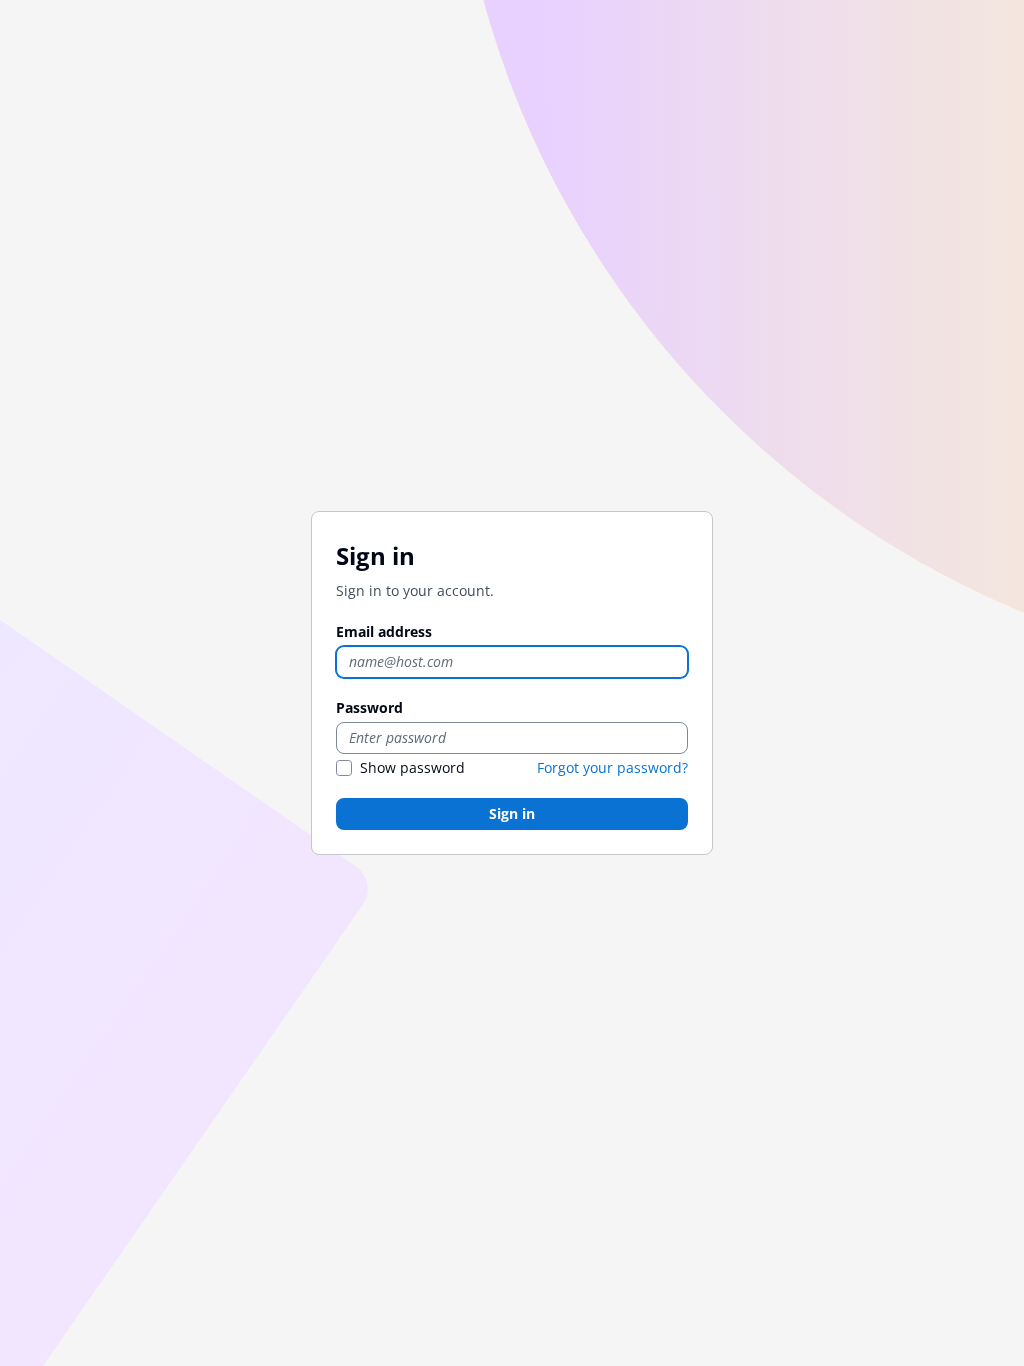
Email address (384, 631)
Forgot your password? (612, 767)
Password (369, 707)
